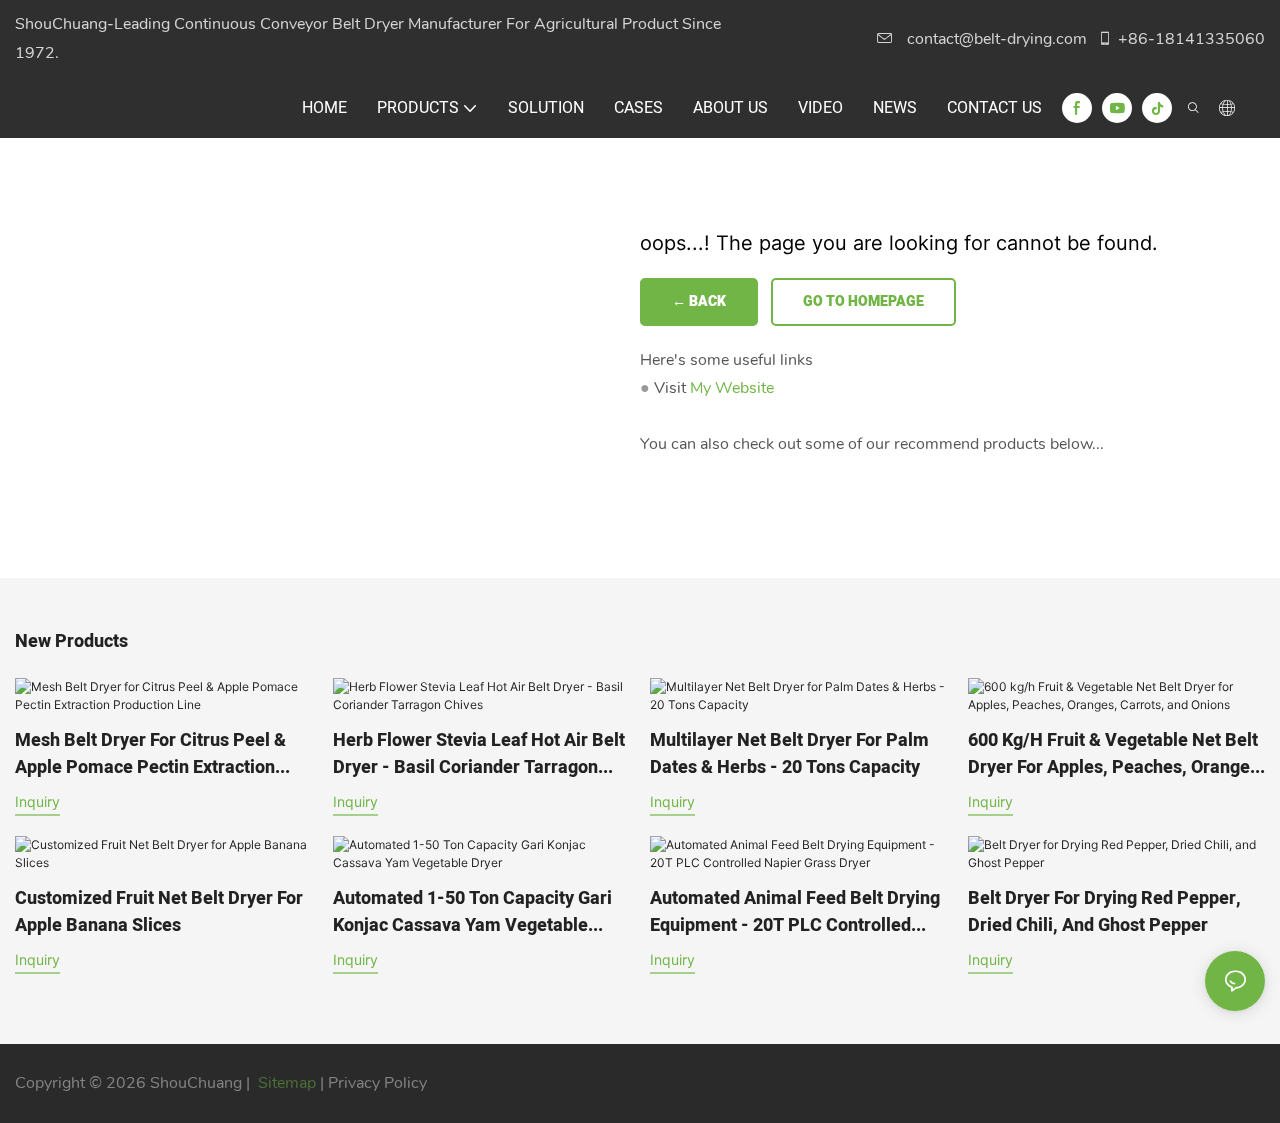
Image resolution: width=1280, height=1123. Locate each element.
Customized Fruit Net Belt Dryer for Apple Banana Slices (159, 912)
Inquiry (37, 801)
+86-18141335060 (1191, 39)
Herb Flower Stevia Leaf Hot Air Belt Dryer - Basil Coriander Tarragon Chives (479, 754)
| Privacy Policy (373, 1083)
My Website (732, 388)
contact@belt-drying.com (997, 39)
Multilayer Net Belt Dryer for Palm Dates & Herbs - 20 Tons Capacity (789, 754)
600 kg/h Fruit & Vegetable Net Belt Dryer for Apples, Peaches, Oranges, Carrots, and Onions (1116, 754)
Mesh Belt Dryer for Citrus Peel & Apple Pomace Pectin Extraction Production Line (150, 754)
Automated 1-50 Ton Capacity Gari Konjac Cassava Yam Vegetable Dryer (472, 912)
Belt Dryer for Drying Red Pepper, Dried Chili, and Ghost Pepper (1104, 912)
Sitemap (287, 1083)
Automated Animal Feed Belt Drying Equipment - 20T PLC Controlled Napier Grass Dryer (795, 912)
